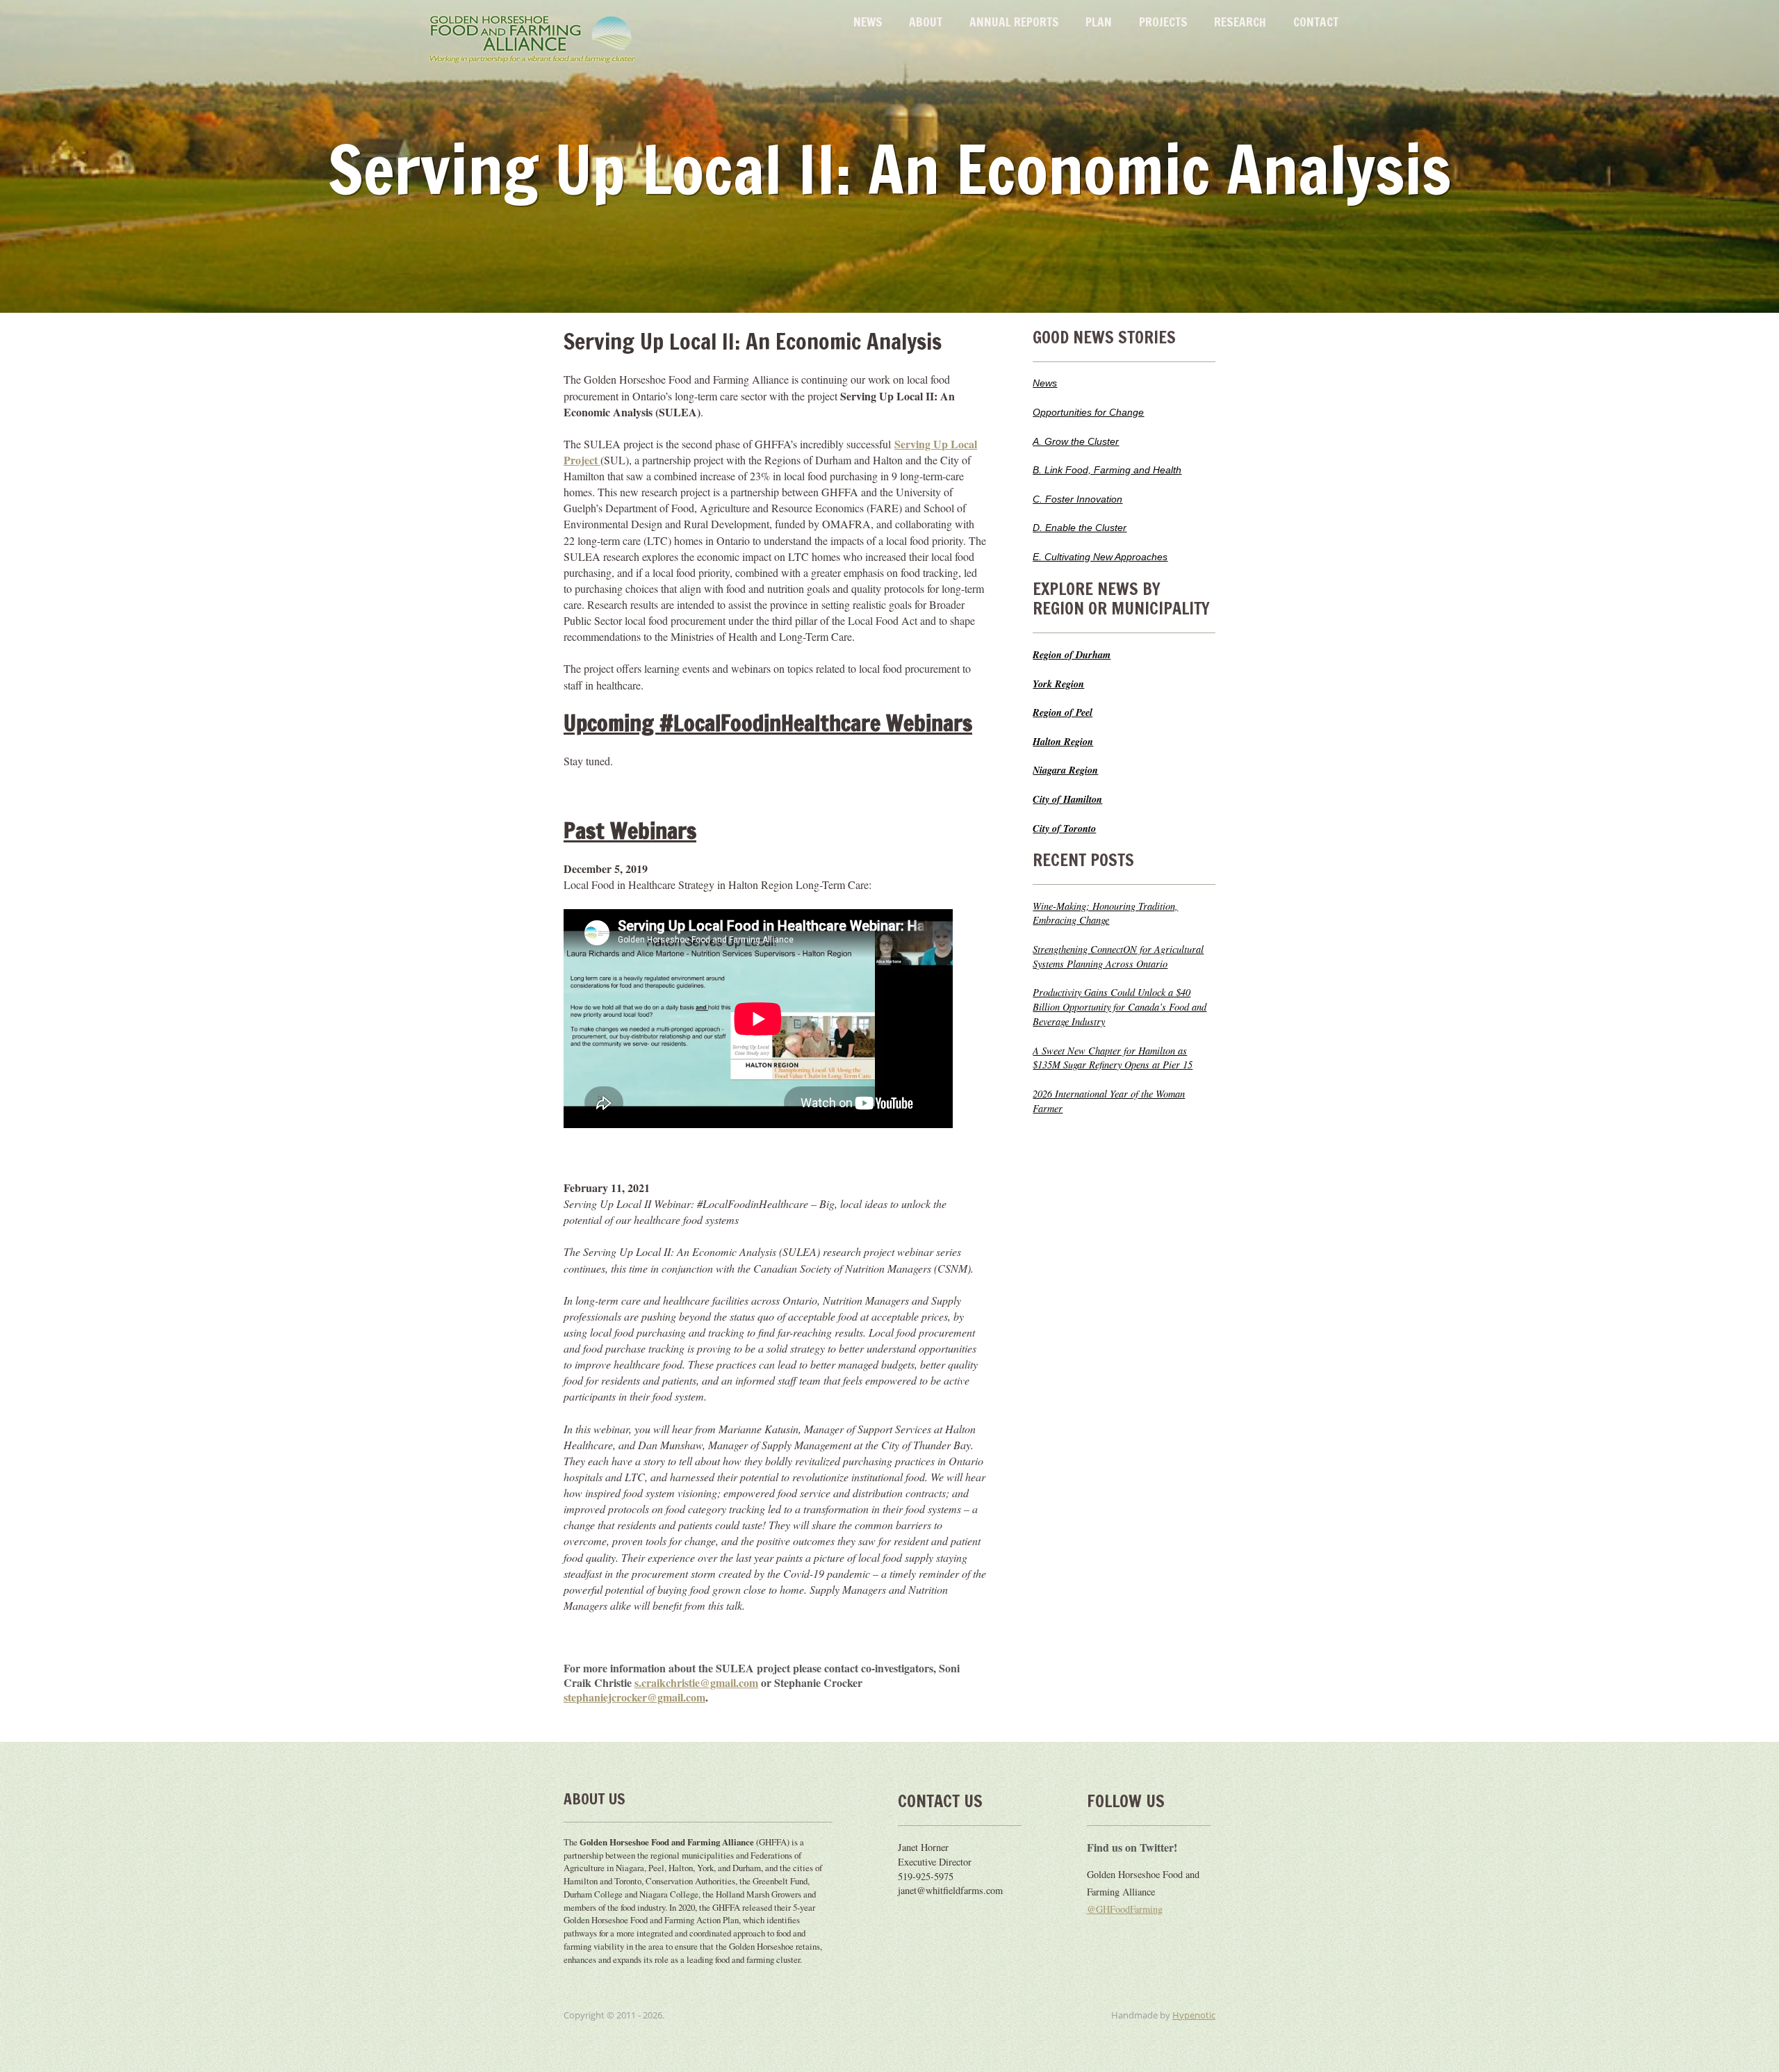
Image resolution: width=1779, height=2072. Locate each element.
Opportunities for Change (1088, 412)
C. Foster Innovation (1077, 499)
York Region (1058, 684)
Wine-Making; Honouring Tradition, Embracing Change (1105, 913)
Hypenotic (1194, 2015)
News (868, 22)
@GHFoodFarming (1125, 1909)
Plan (1099, 22)
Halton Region (1063, 741)
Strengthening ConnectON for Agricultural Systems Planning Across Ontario (1118, 956)
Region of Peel (1063, 712)
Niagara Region (1065, 770)
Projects (1163, 22)
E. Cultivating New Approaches (1100, 557)
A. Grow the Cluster (1076, 441)
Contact (1316, 22)
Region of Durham (1072, 654)
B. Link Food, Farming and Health (1107, 470)
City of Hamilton (1067, 799)
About (926, 22)
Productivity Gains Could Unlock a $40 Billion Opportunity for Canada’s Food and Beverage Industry (1120, 1007)
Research (1240, 22)
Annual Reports (1014, 22)
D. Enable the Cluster (1080, 528)
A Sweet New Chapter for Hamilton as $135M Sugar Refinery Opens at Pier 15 (1113, 1058)
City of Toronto (1064, 828)
